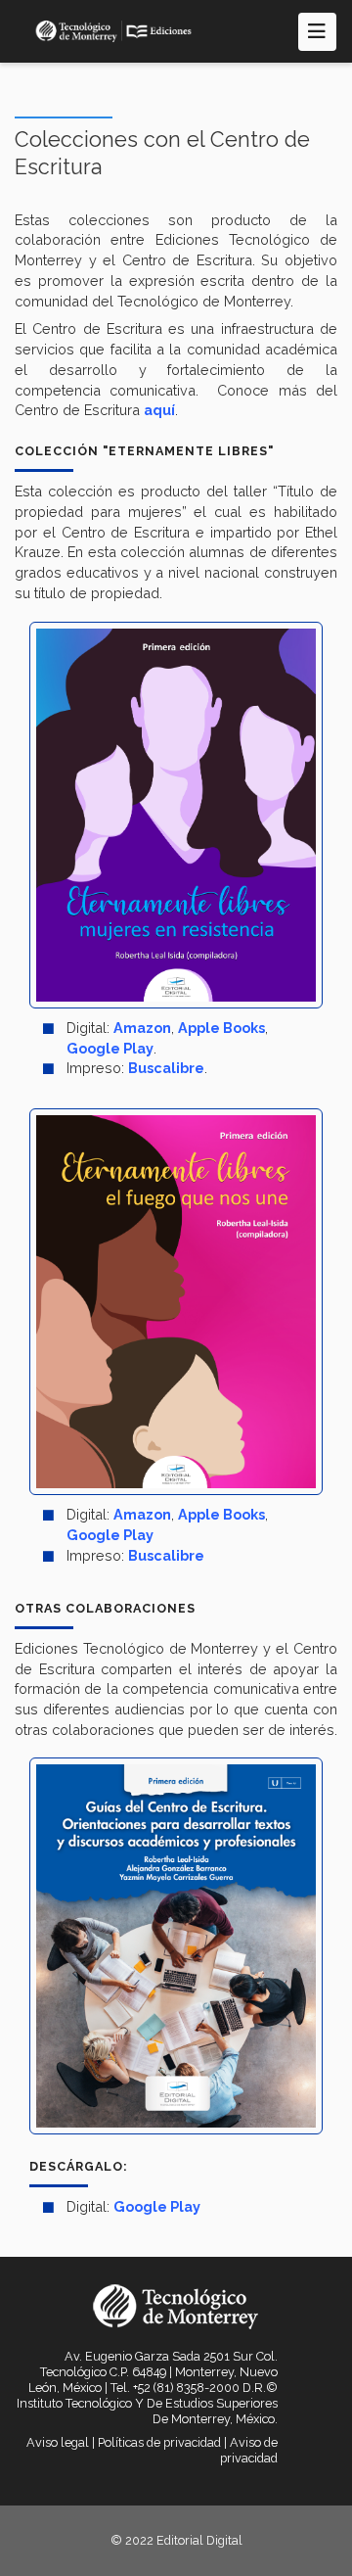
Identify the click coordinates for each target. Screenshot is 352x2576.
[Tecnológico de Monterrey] (113, 31)
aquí (159, 410)
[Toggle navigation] (317, 32)
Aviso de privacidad (249, 2450)
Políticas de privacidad (159, 2442)
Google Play (110, 1048)
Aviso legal (58, 2442)
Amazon (142, 1028)
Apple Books (221, 1028)
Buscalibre (166, 1068)
